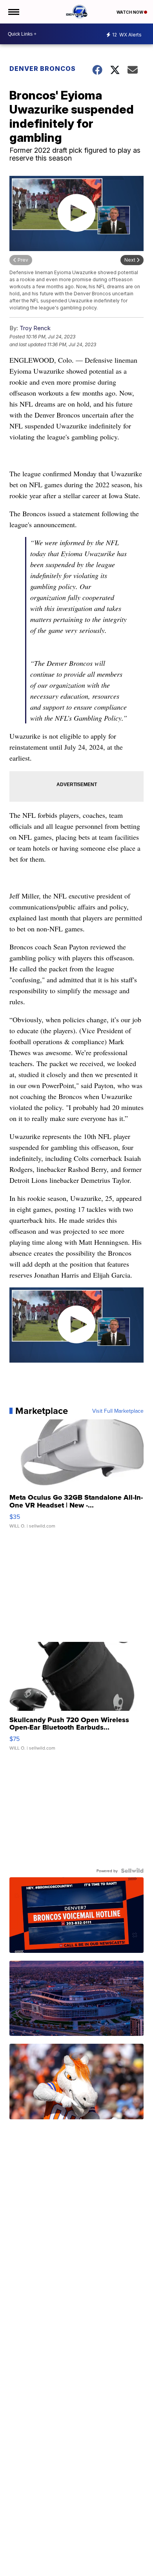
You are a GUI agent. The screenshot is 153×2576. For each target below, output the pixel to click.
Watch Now (130, 12)
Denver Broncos (43, 69)
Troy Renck (35, 328)
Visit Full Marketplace (118, 1411)
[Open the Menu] (13, 12)
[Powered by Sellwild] (132, 1871)
